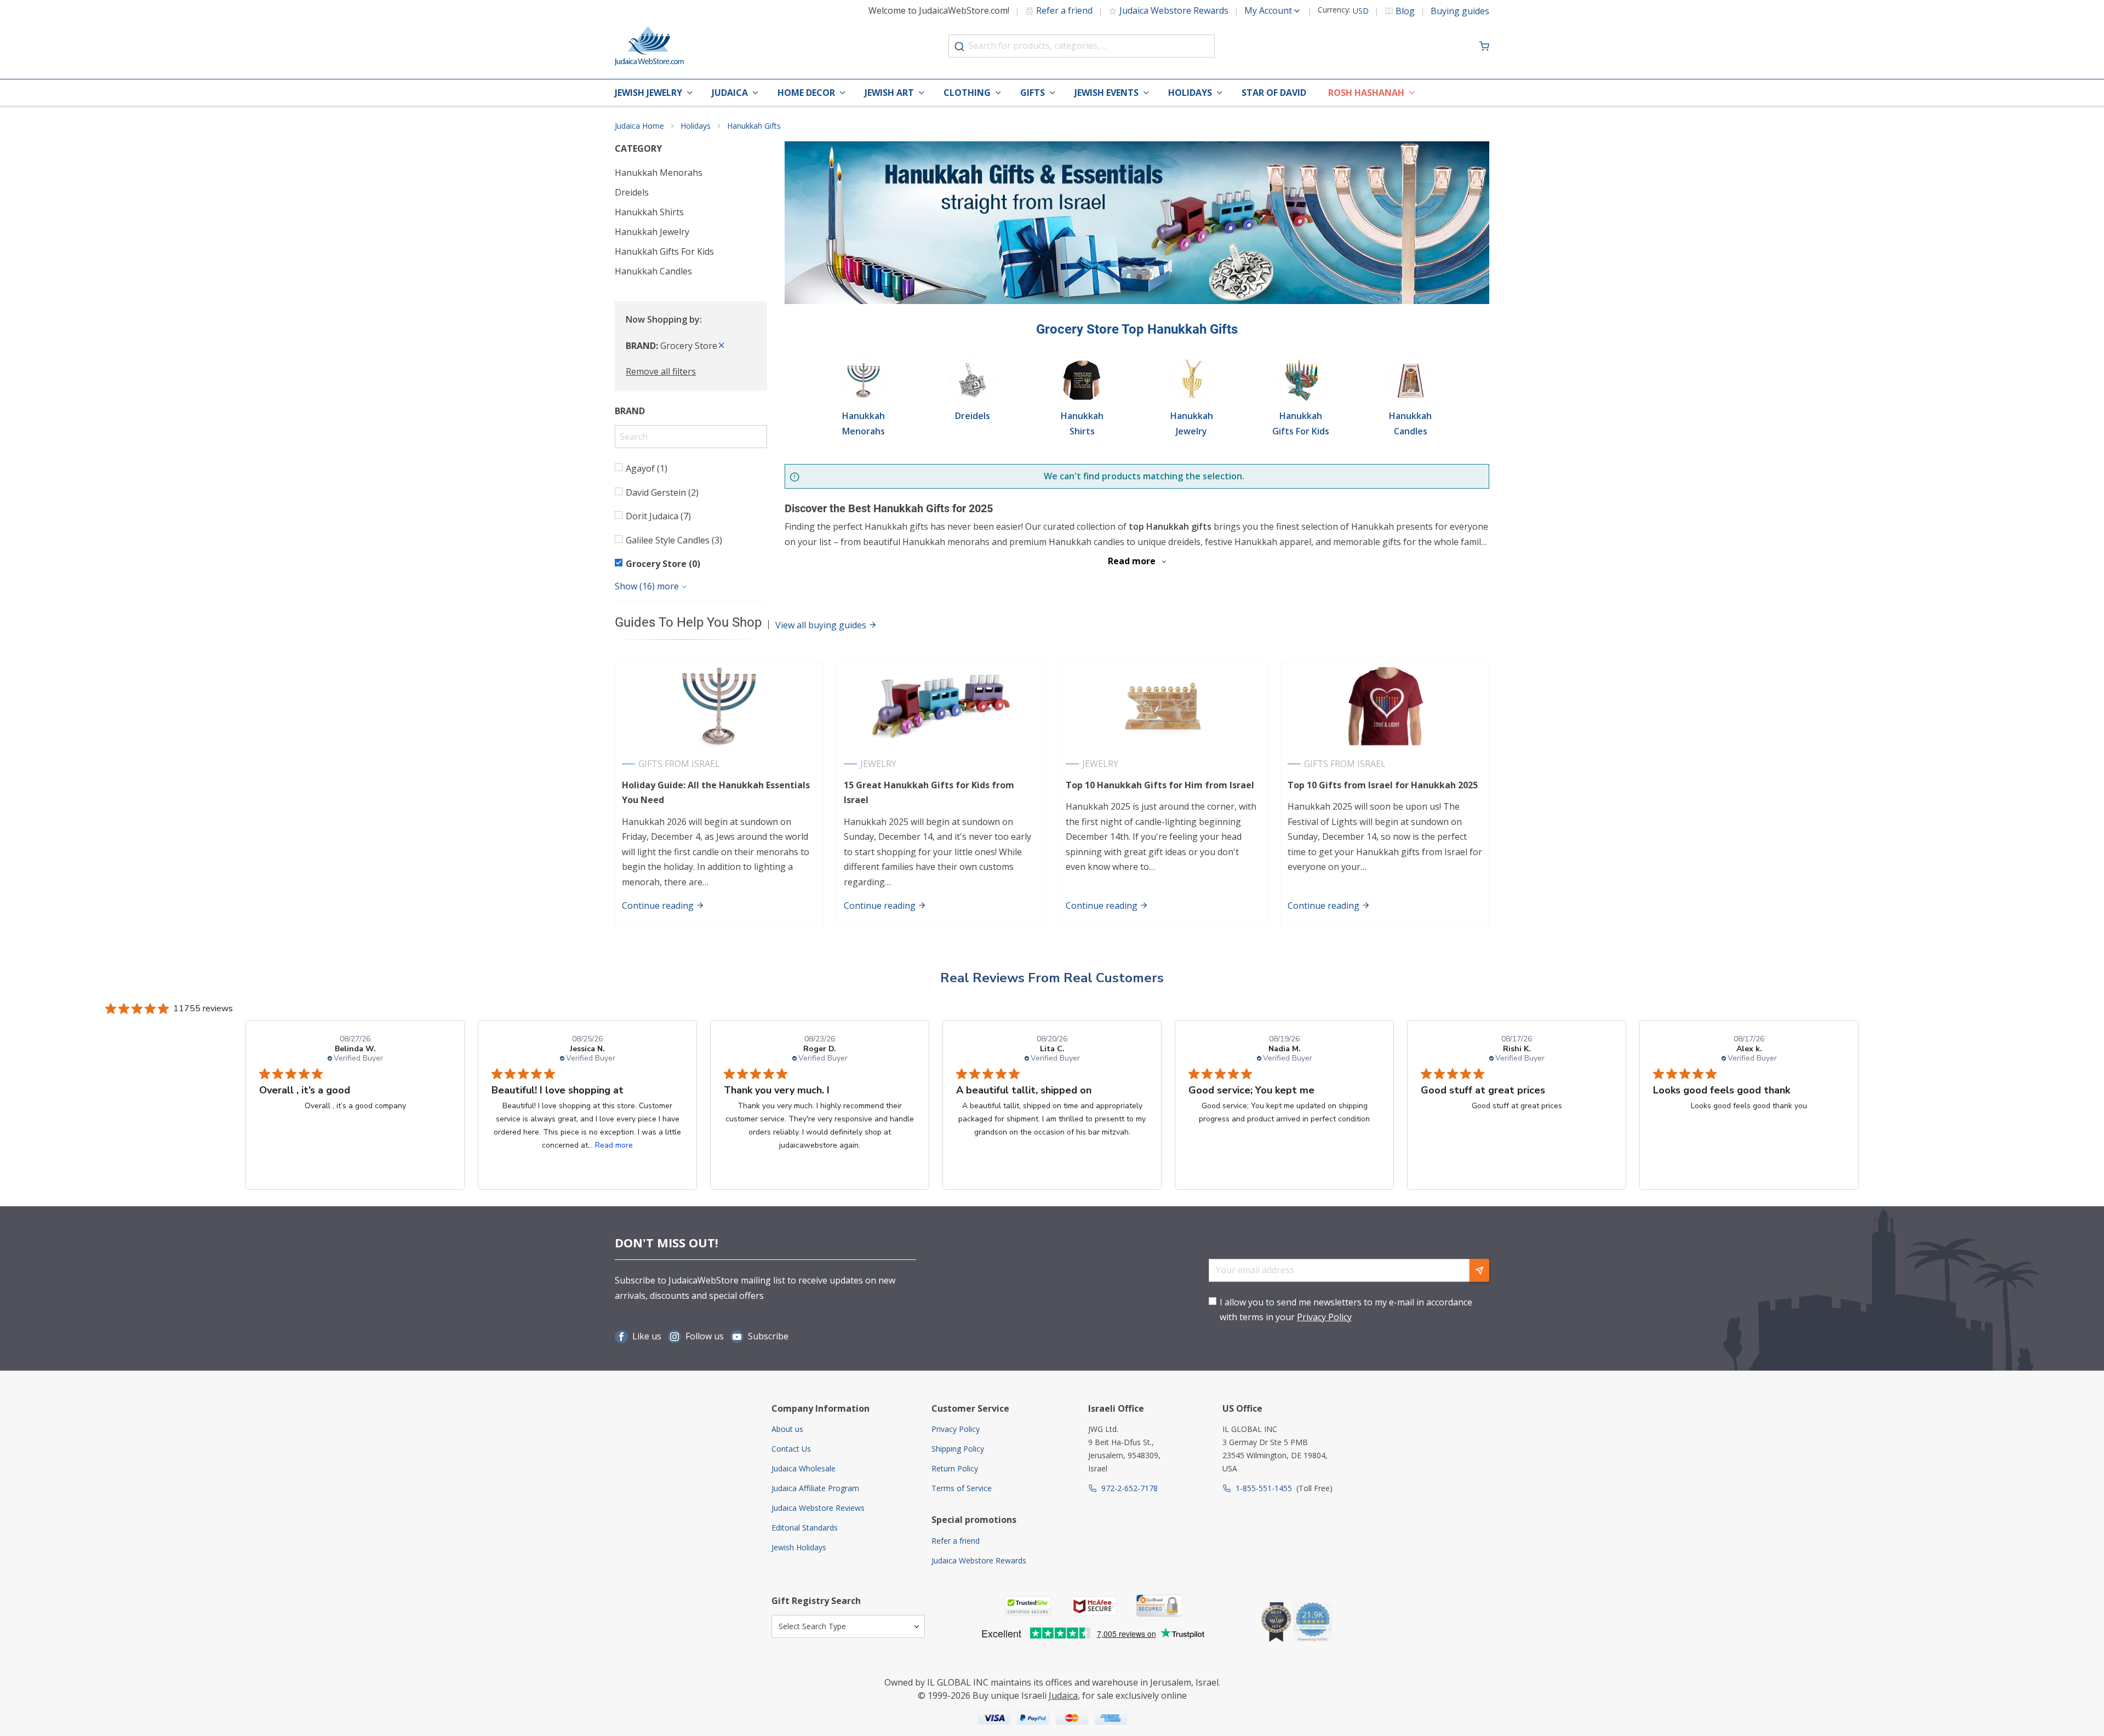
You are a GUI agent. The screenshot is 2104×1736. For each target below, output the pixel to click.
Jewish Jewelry (648, 93)
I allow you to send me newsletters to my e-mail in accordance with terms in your (1346, 1310)
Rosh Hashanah (1366, 93)
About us (787, 1429)
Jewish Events (1107, 93)
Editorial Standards (805, 1528)
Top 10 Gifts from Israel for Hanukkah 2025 (1383, 785)
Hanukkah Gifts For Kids (664, 251)
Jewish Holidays (799, 1547)
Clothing (967, 93)
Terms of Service (962, 1488)
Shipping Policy (958, 1449)
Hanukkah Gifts (754, 126)
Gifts (1033, 93)
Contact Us (791, 1449)
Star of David (1274, 93)
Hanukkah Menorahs (659, 173)
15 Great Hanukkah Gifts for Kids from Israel (929, 792)
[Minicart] (1484, 46)
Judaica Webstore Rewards (1174, 10)
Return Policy (955, 1468)
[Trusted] (1028, 1606)
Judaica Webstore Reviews (818, 1508)
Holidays (1190, 93)
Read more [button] (614, 1145)
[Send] (1479, 1270)
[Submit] (959, 47)
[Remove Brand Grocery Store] (722, 346)
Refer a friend (1064, 10)
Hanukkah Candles (653, 271)
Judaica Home (639, 126)
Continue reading (659, 906)
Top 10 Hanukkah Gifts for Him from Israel (1160, 785)
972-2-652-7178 (1130, 1488)
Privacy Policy (1324, 1317)
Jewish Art (889, 93)
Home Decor (806, 93)
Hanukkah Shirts (649, 212)
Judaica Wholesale (804, 1468)
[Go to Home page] (649, 46)
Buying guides (1460, 11)
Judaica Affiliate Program (815, 1488)
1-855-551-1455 (1264, 1488)
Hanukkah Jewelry (652, 232)
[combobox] (1082, 46)
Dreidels (632, 192)
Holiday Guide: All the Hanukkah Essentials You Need (716, 792)
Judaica (730, 93)
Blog (1405, 11)
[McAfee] (1094, 1606)
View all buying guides (822, 625)
